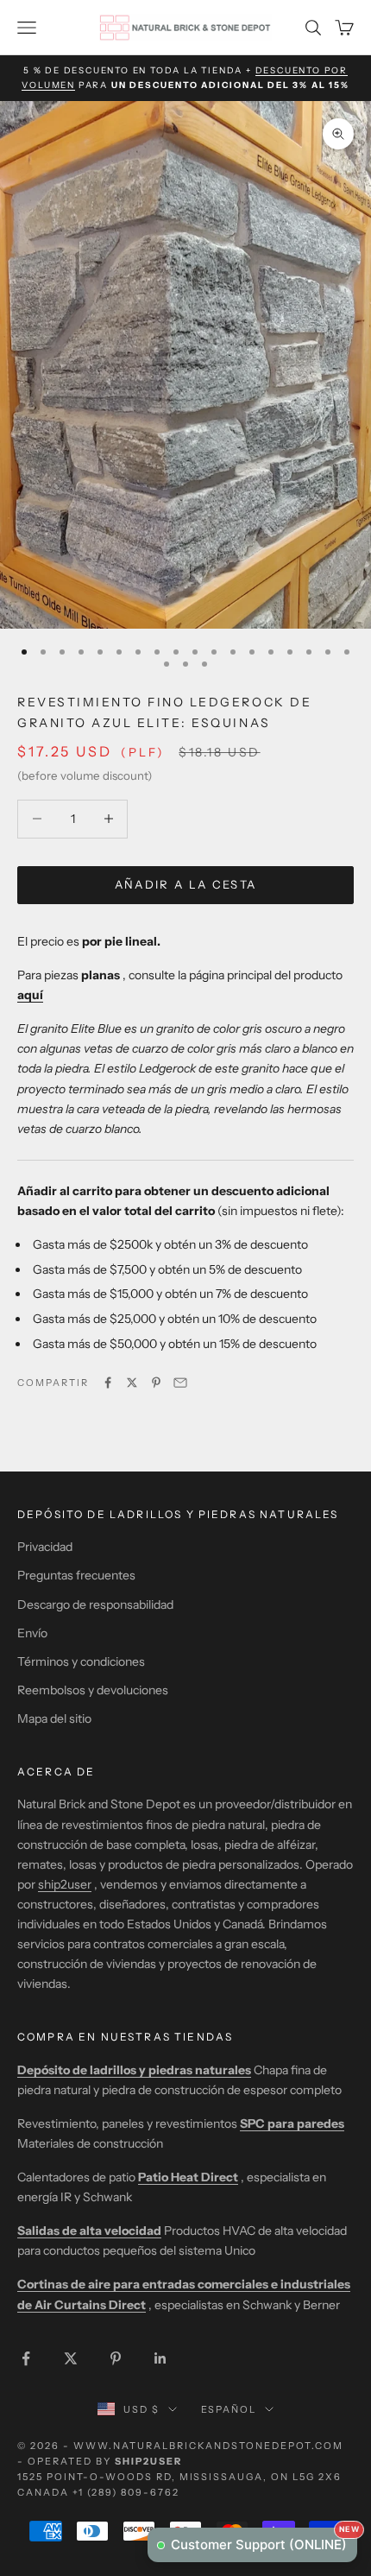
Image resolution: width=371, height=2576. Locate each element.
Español (229, 2409)
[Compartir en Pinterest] (156, 1383)
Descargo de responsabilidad (95, 1604)
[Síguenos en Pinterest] (116, 2358)
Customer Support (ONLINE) (264, 2540)
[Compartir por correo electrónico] (180, 1383)
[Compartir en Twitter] (132, 1383)
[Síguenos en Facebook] (26, 2358)
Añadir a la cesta (186, 884)
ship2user (65, 1884)
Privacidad (45, 1547)
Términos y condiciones (81, 1661)
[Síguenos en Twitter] (71, 2358)
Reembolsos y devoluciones (93, 1690)
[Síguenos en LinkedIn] (160, 2358)
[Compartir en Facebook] (108, 1383)
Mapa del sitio (54, 1718)
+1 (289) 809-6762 (126, 2492)
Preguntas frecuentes (76, 1575)
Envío (32, 1633)
